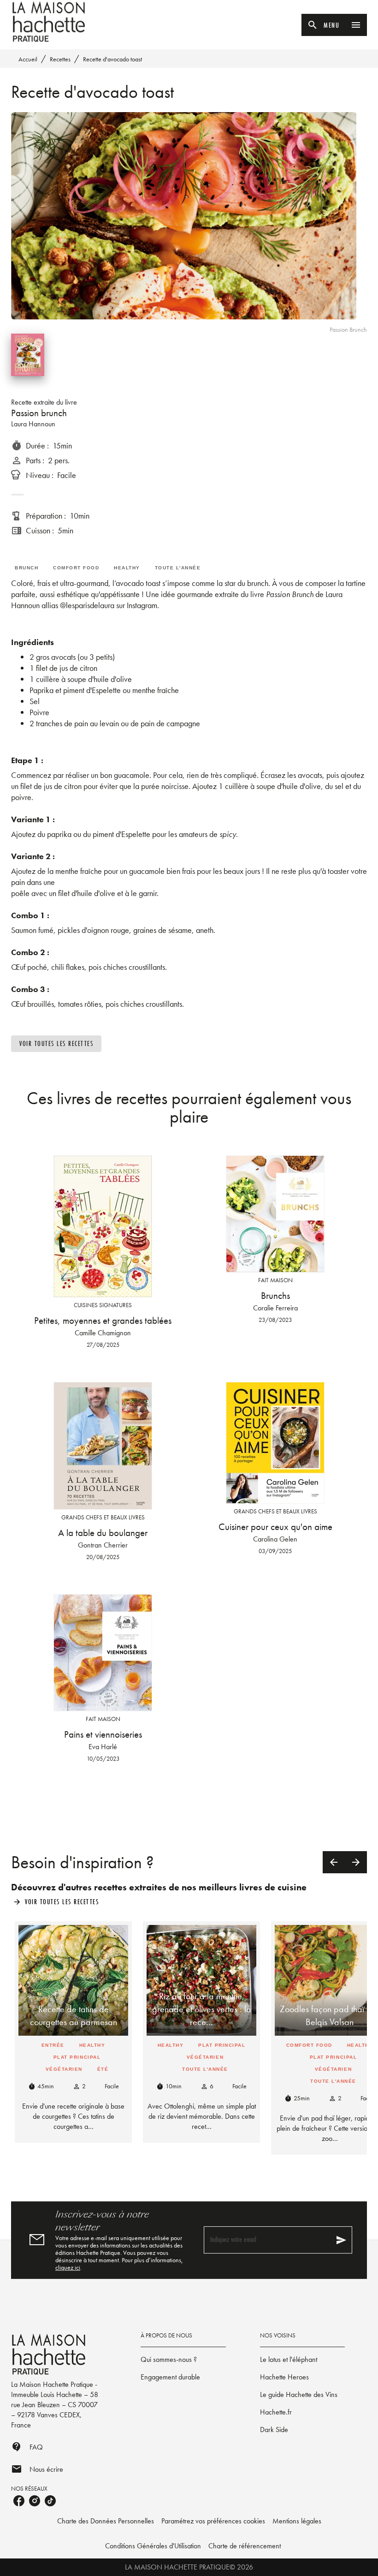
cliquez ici (68, 2267)
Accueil (28, 59)
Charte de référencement (245, 2546)
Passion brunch (39, 413)
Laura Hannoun (33, 424)
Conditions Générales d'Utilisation (153, 2546)
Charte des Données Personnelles (106, 2521)
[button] (56, 1044)
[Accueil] (50, 22)
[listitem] (19, 2501)
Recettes (60, 59)
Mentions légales (297, 2521)
